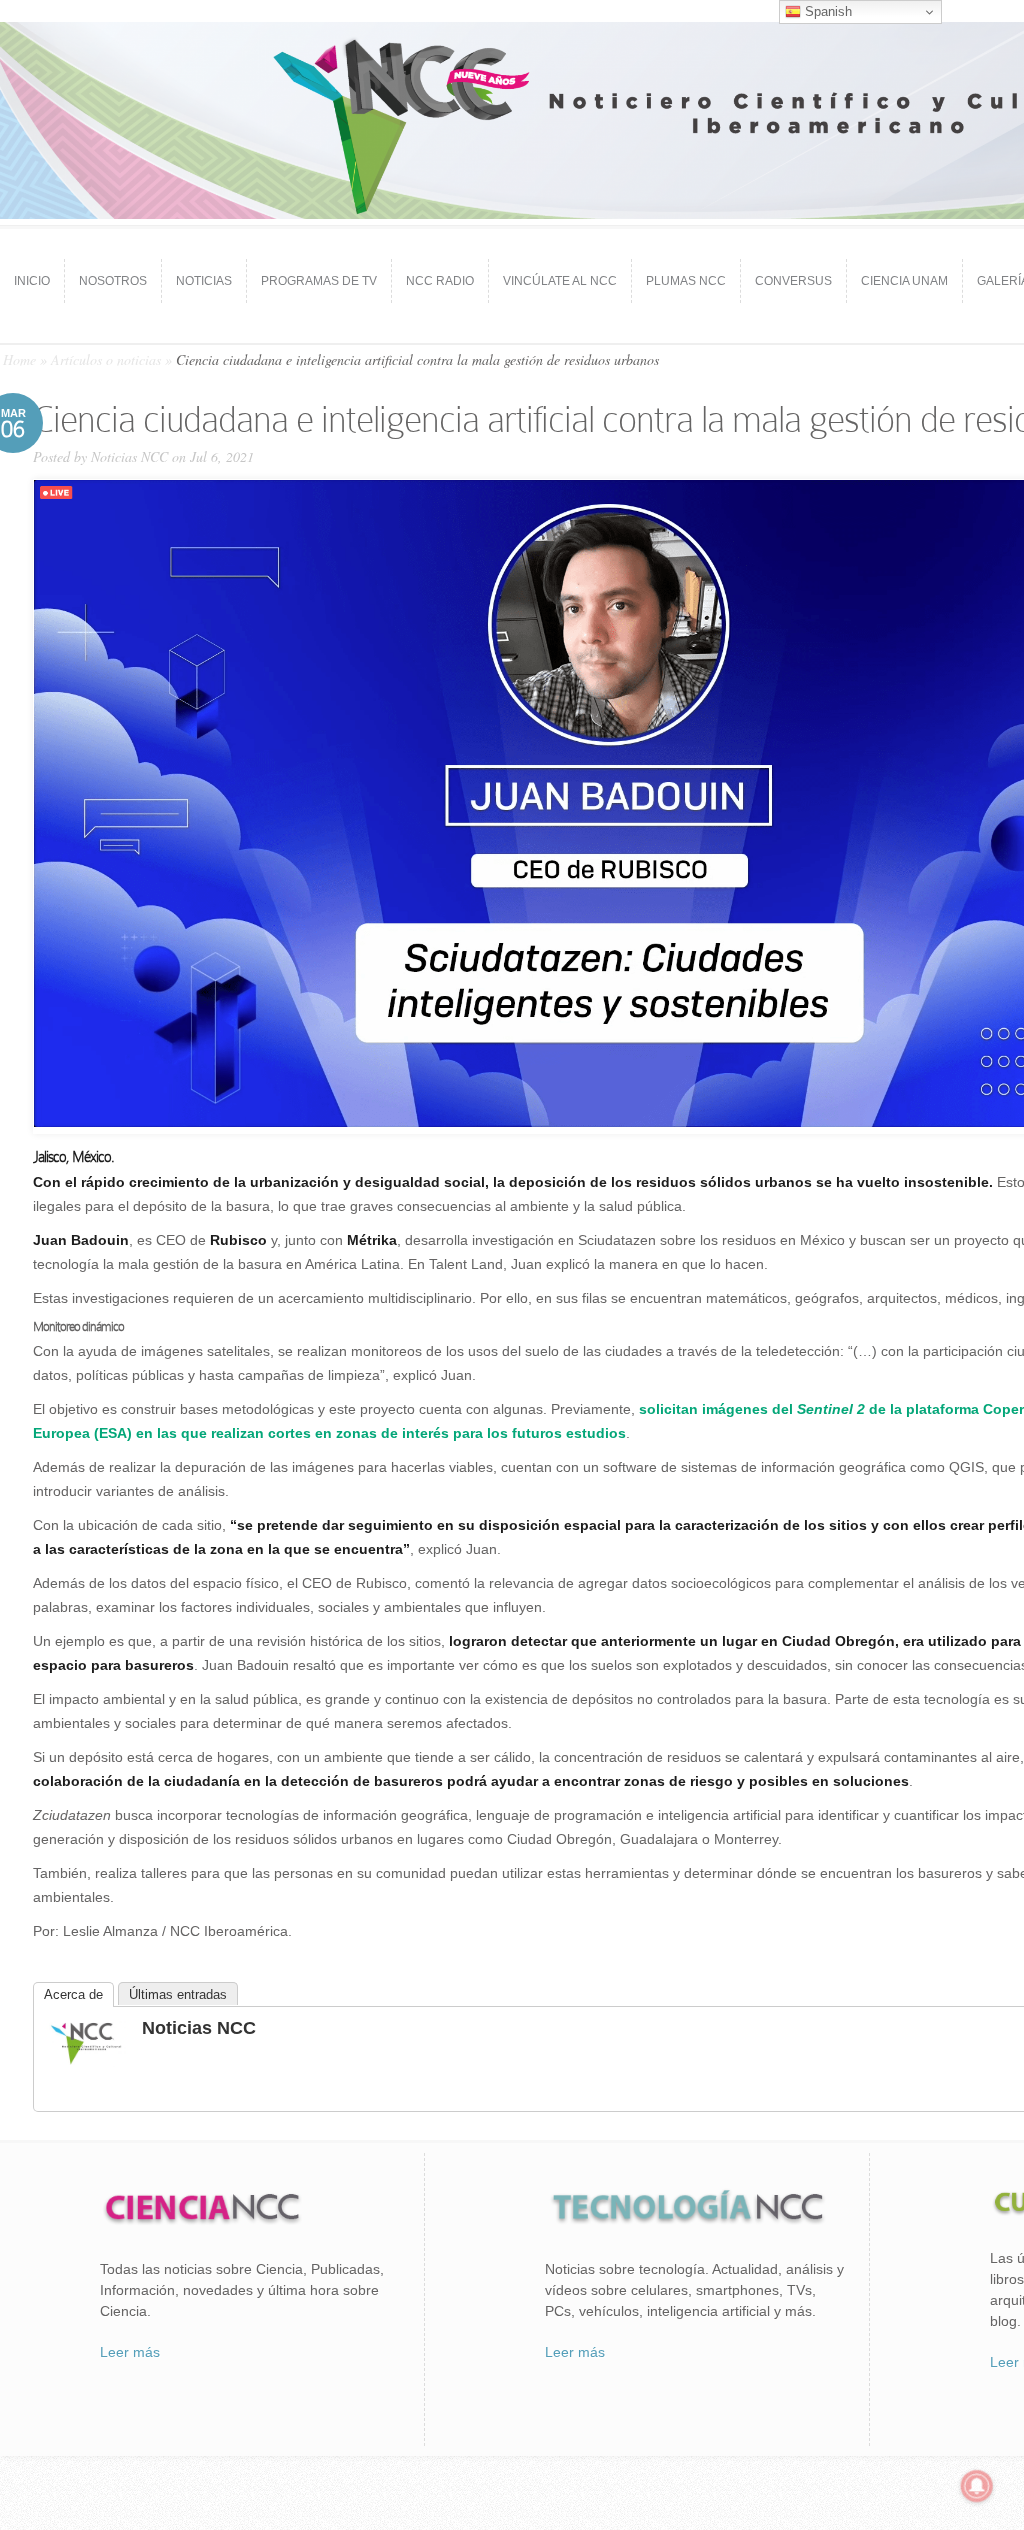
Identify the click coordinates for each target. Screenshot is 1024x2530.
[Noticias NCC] (86, 2062)
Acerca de (73, 1994)
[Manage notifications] (977, 2486)
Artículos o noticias (106, 359)
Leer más (130, 2352)
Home (19, 359)
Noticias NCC (129, 456)
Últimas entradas (178, 1994)
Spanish (826, 11)
